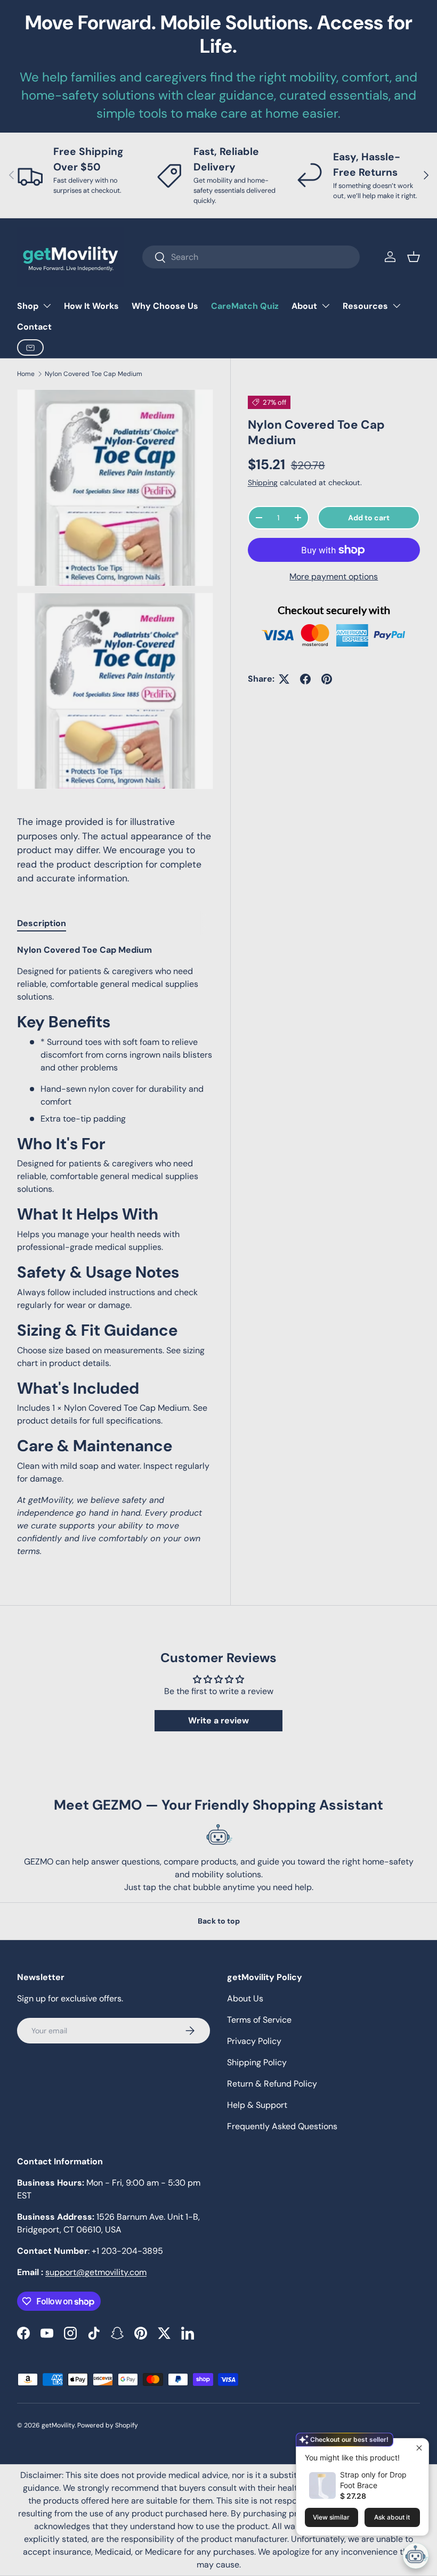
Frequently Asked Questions (282, 2126)
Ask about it (392, 2517)
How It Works (91, 306)
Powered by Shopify (108, 2425)
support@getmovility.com (96, 2272)
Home (26, 374)
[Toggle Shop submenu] (47, 306)
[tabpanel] (115, 1251)
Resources (365, 306)
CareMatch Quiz (245, 306)
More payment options (334, 576)
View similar (331, 2517)
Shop (28, 306)
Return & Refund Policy (272, 2084)
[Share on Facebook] (305, 679)
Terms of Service (259, 2020)
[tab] (42, 923)
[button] (414, 257)
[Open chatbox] (416, 2556)
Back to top (219, 1921)
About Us (245, 1998)
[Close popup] (419, 2448)
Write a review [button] (218, 1720)
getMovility (58, 2425)
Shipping (263, 483)
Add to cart (369, 518)
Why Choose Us (165, 306)
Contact (34, 327)
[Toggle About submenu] (326, 306)
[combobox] (251, 257)
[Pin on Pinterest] (327, 679)
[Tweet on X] (284, 679)
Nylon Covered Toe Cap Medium (94, 374)
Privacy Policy (254, 2041)
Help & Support (257, 2105)
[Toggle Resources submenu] (396, 306)
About (304, 306)
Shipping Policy (257, 2062)
